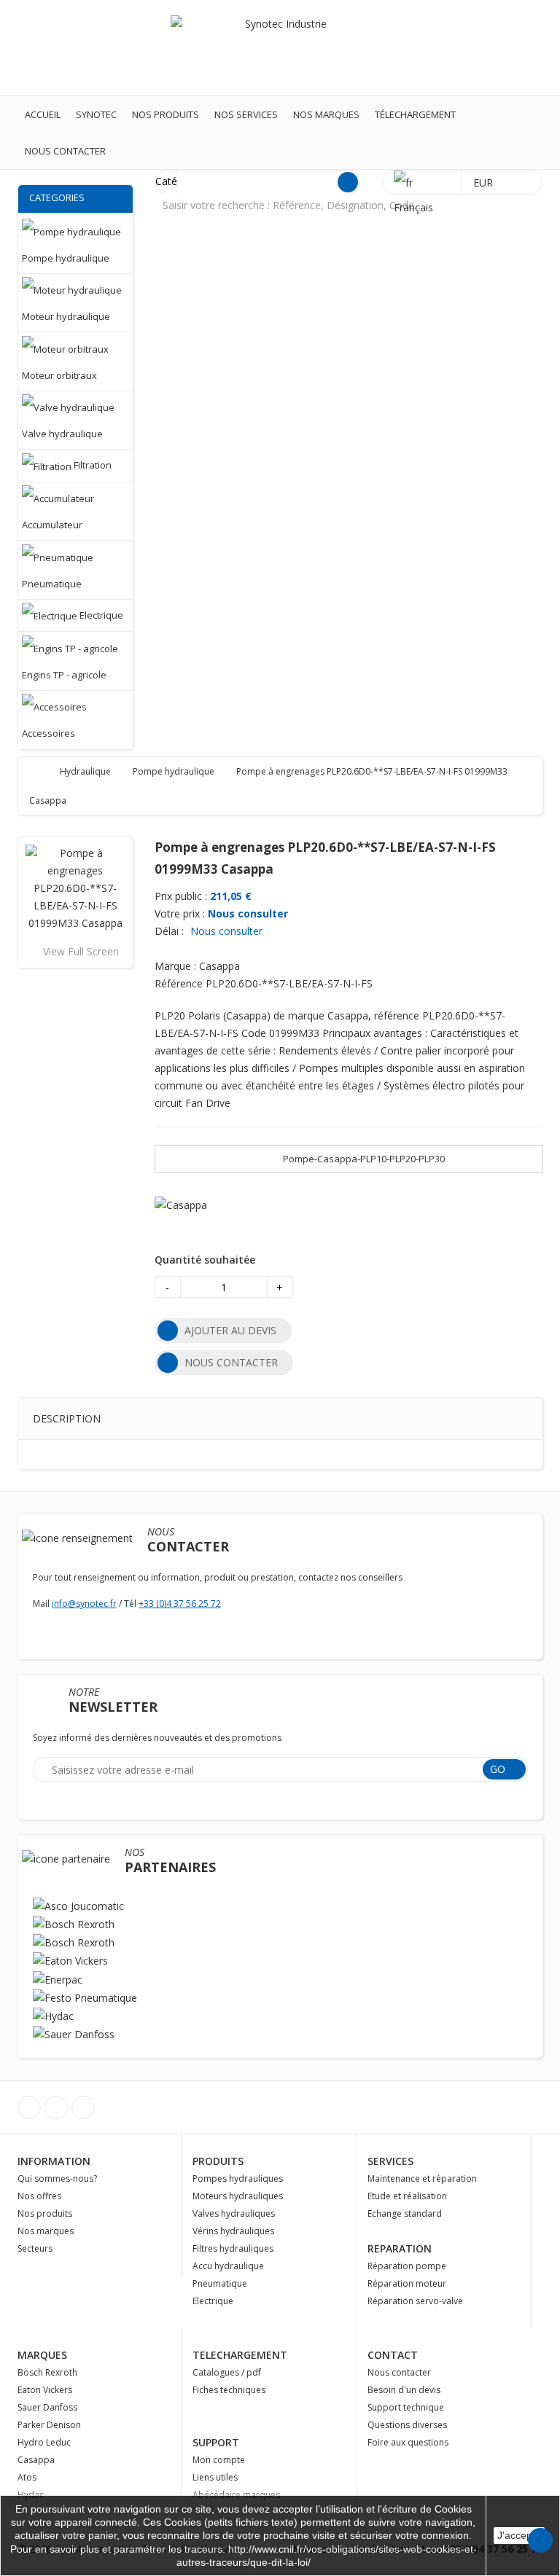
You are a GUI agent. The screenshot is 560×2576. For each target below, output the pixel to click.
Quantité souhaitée (205, 1260)
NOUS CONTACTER (231, 1362)
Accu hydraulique (228, 2266)
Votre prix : (180, 913)
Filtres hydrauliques (233, 2248)
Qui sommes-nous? (57, 2178)
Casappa (36, 2460)
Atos (27, 2477)
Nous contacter (65, 151)
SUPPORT (216, 2442)
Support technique (406, 2407)
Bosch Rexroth (47, 2372)
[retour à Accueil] (43, 771)
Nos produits (166, 114)
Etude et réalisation (407, 2196)
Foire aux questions (408, 2442)
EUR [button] (485, 183)
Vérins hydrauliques (233, 2231)
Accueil (43, 114)
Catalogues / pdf (227, 2372)
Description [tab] (67, 1418)
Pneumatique (220, 2283)
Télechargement (415, 114)
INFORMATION (54, 2161)
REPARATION (400, 2248)
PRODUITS (218, 2161)
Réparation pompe (407, 2266)
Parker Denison (49, 2425)
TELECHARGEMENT (240, 2355)
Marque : (175, 966)
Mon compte (219, 2460)
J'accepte (519, 2535)
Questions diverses (407, 2425)
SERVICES (390, 2161)
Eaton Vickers (45, 2390)
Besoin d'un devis (404, 2390)
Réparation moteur (407, 2283)
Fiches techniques (229, 2390)
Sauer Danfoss (47, 2407)
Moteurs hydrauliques (238, 2196)
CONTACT (393, 2355)
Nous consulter (248, 913)
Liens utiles (215, 2477)
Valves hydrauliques (234, 2213)
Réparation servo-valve (415, 2301)
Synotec (96, 114)
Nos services (246, 114)
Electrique (213, 2301)
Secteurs (35, 2248)
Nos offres (39, 2196)
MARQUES (42, 2355)
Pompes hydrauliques (238, 2178)
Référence (179, 983)
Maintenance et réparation (422, 2178)
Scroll (540, 2540)
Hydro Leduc (44, 2442)
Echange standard (405, 2213)
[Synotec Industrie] (280, 47)
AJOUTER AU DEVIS (230, 1330)
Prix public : (181, 896)
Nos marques (326, 114)
